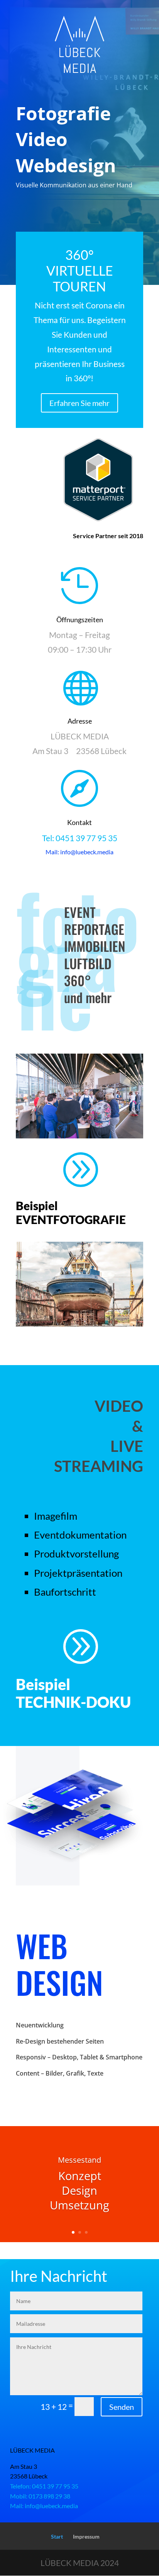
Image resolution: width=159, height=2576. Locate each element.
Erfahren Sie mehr (79, 403)
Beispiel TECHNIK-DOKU (73, 1693)
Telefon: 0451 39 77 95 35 (44, 2486)
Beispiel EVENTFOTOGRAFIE (71, 1212)
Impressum (86, 2536)
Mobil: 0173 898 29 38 (40, 2496)
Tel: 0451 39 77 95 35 (80, 838)
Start (57, 2536)
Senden (122, 2407)
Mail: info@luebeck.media (44, 2506)
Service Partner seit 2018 (108, 536)
